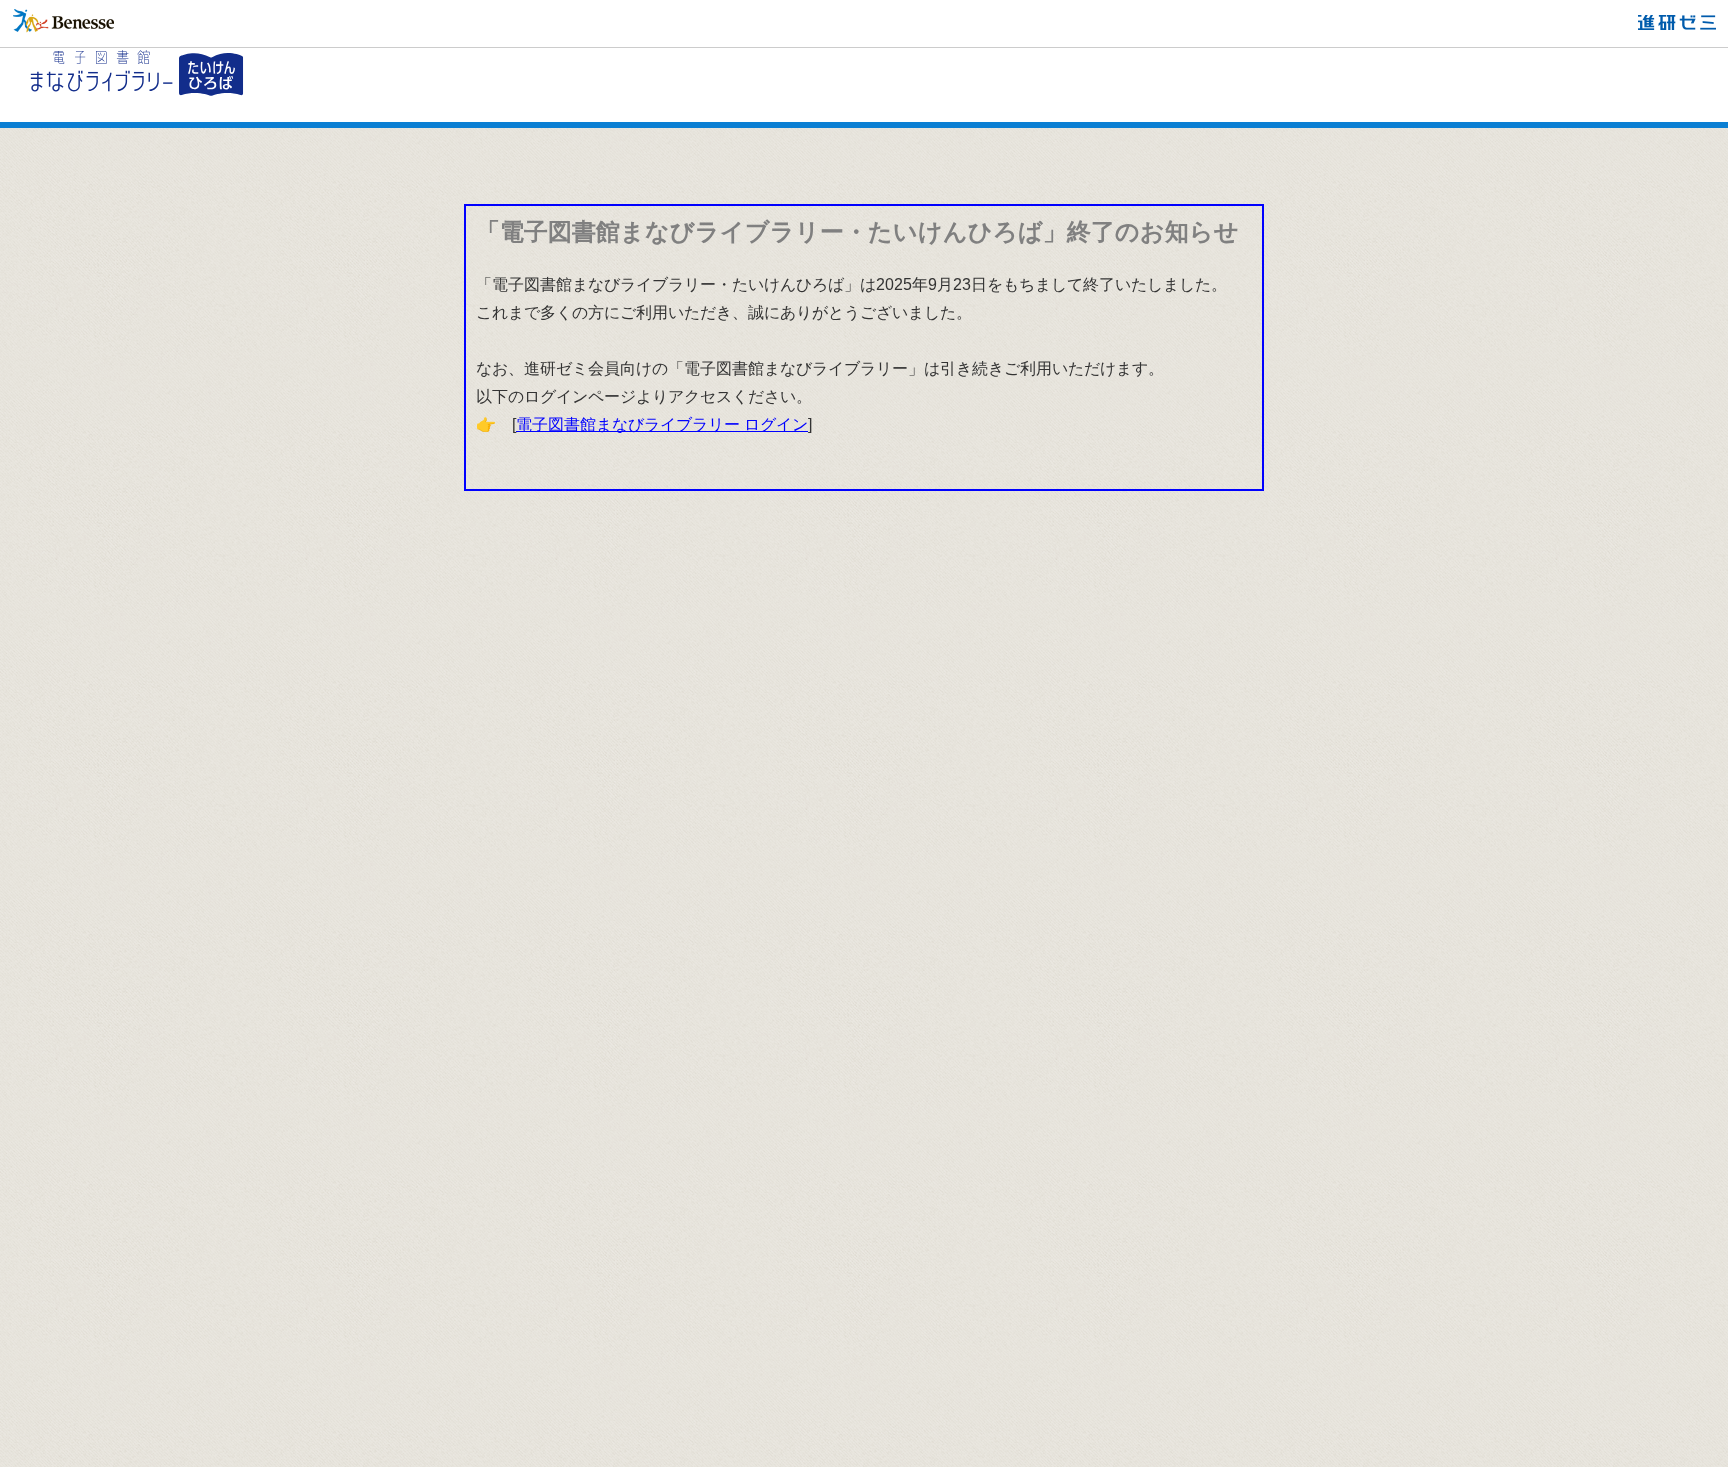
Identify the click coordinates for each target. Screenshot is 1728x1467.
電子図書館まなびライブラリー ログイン (662, 424)
